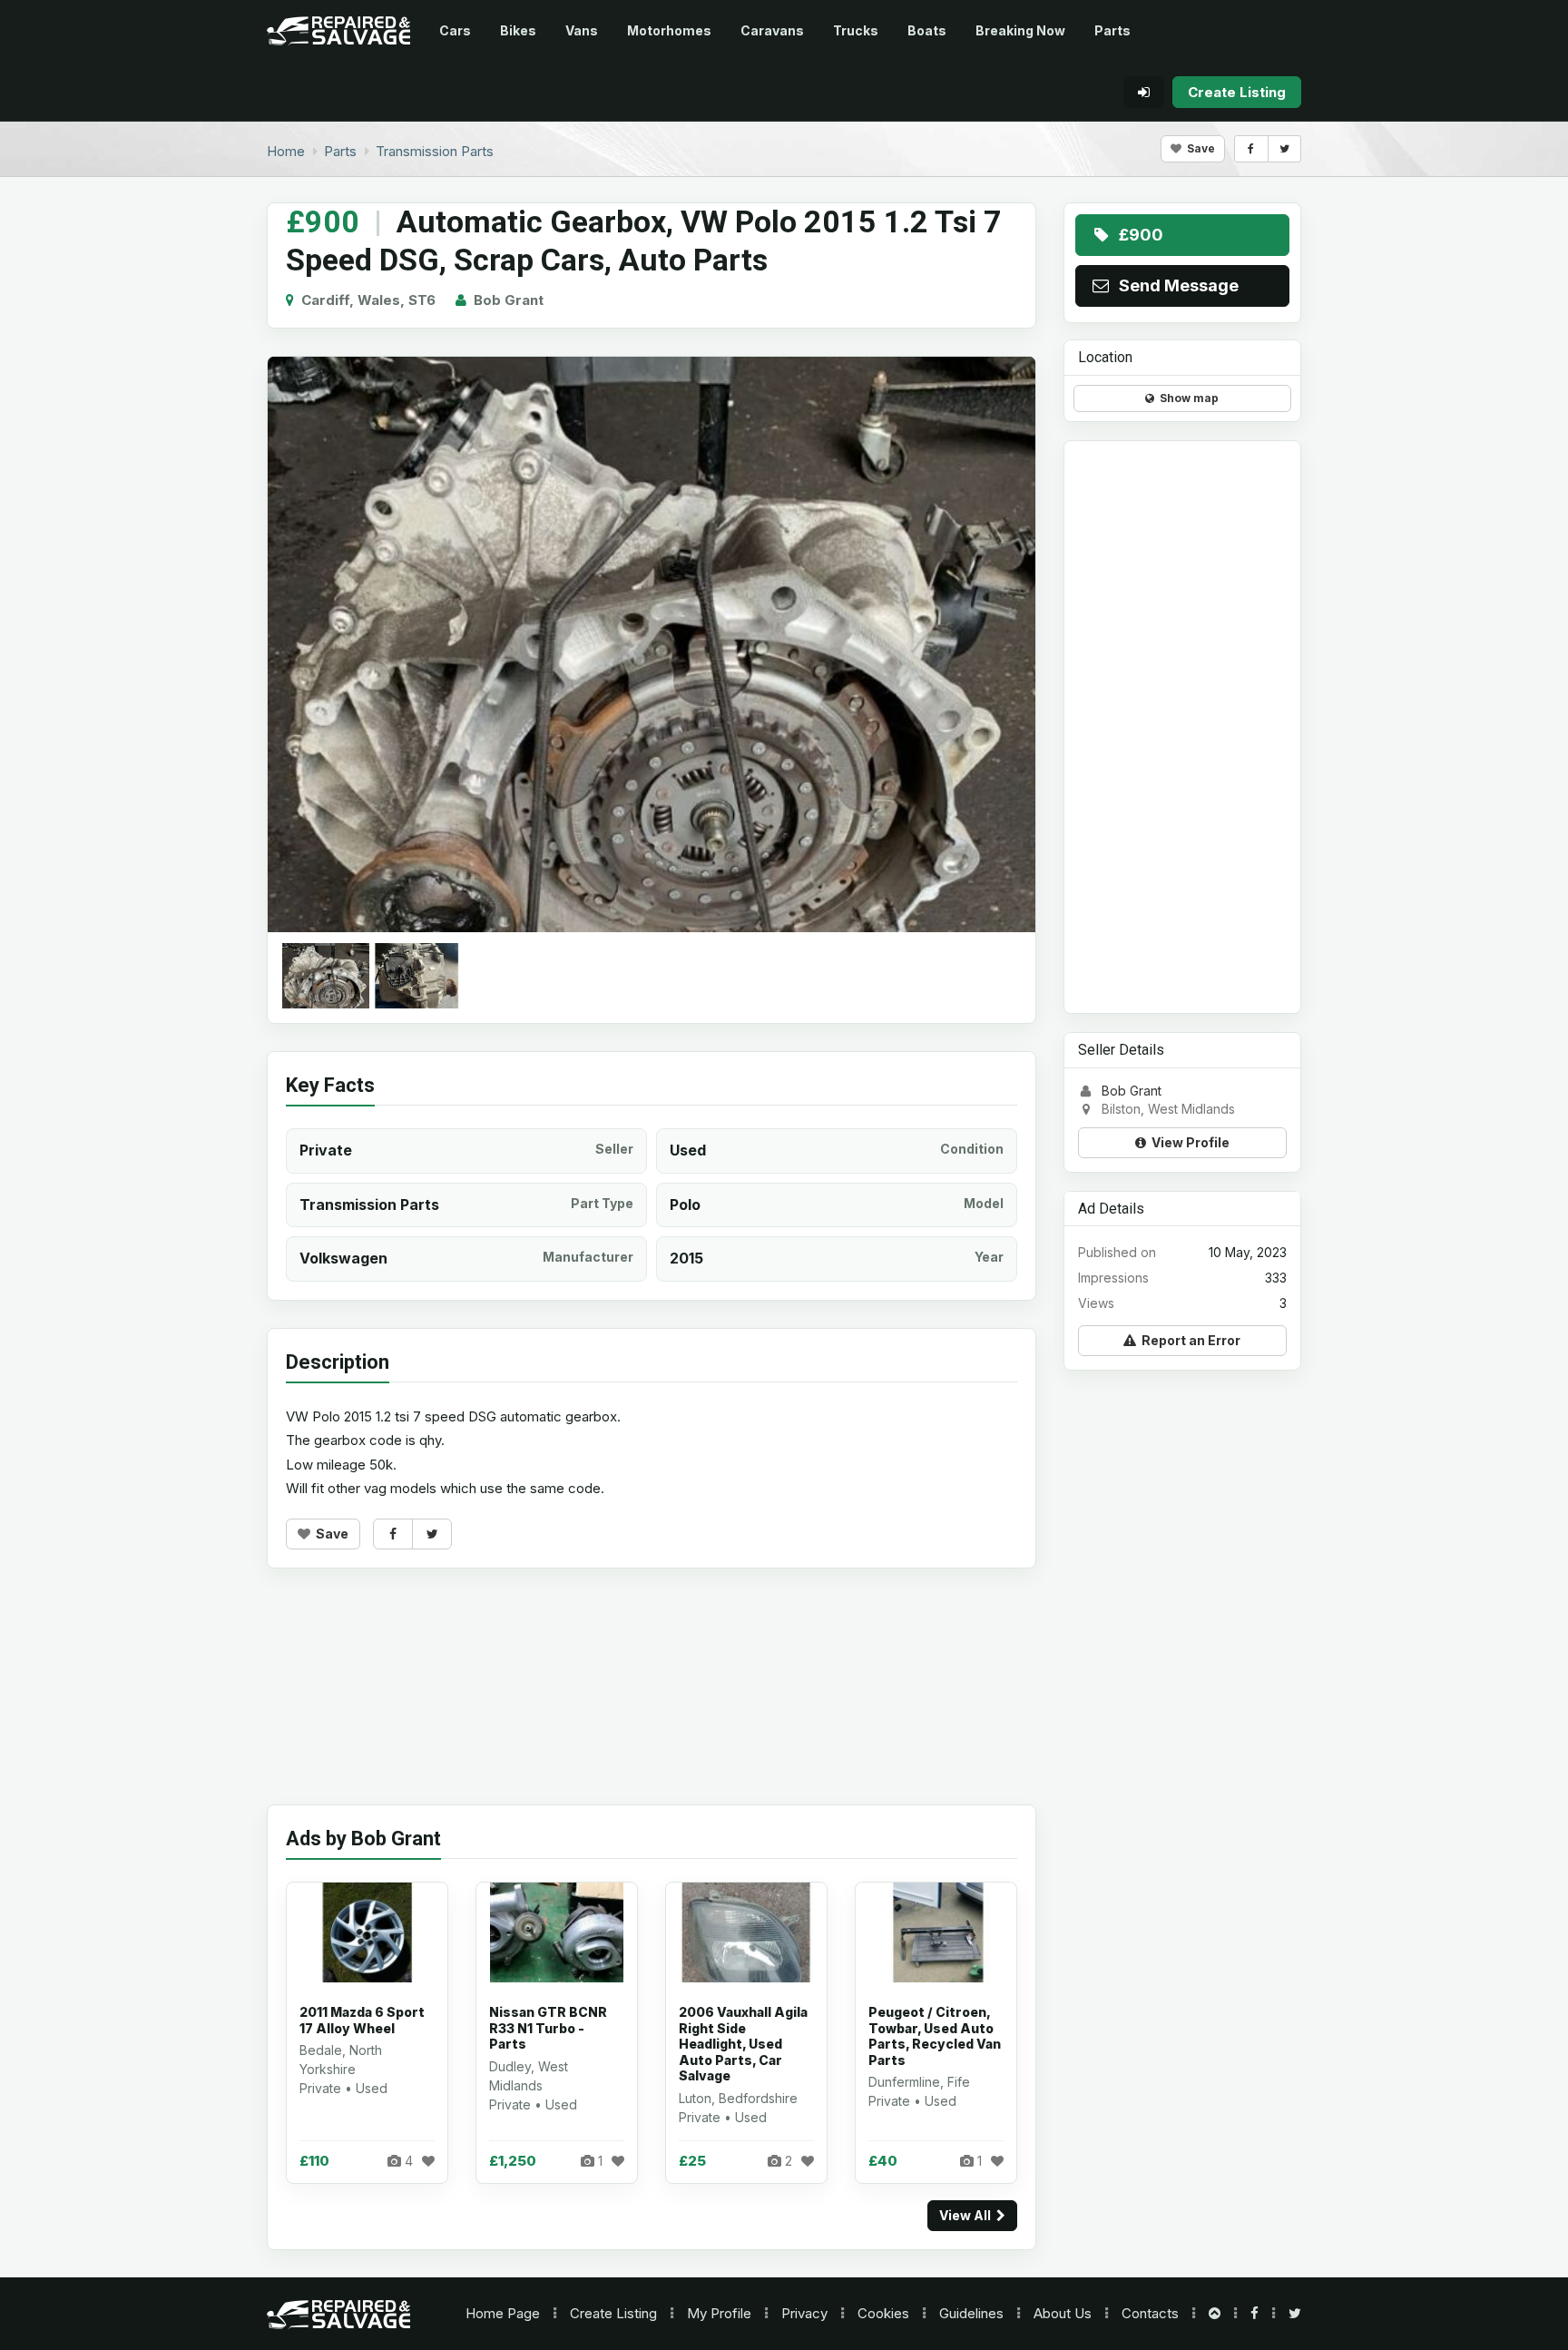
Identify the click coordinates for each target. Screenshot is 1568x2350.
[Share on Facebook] (1251, 149)
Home (503, 2313)
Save (1198, 148)
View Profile (1188, 1141)
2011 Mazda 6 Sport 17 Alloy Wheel (362, 2020)
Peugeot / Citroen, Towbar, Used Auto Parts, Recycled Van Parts (935, 2036)
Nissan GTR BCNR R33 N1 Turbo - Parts (548, 2028)
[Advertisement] (652, 1700)
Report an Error (1188, 1340)
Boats (927, 30)
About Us (1063, 2313)
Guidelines (971, 2313)
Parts (1112, 30)
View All (968, 2215)
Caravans (772, 30)
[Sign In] (1144, 92)
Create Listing (613, 2313)
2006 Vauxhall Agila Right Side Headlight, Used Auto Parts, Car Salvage (743, 2044)
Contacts (1150, 2313)
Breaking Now (1020, 30)
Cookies (883, 2313)
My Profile (719, 2313)
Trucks (856, 30)
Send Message (1175, 285)
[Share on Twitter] (1284, 149)
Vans (582, 30)
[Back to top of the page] (1215, 2313)
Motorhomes (669, 30)
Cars (455, 30)
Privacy (804, 2313)
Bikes (518, 30)
